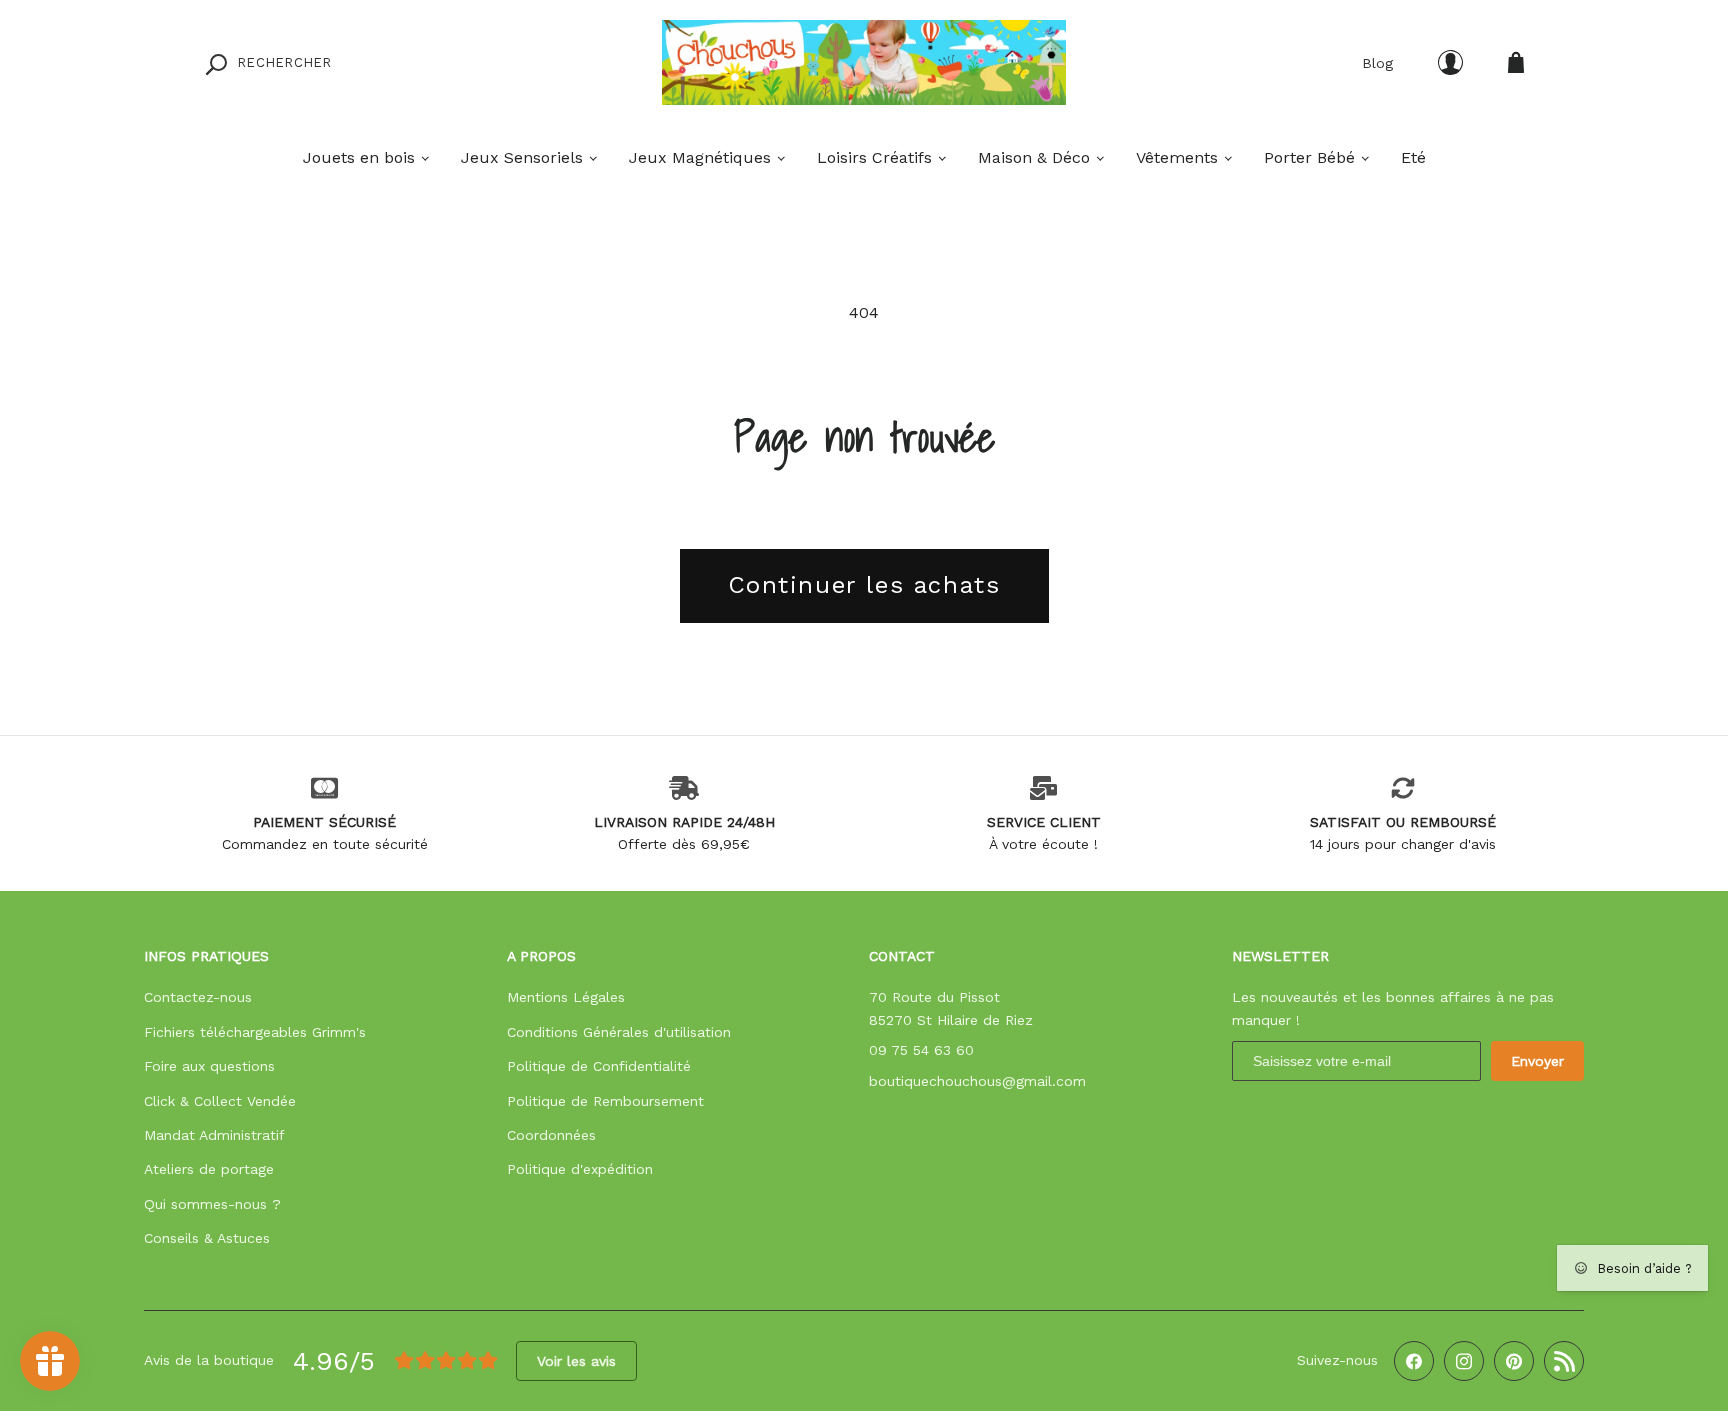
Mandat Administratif (214, 1135)
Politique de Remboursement (605, 1101)
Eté (1413, 157)
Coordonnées (551, 1135)
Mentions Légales (566, 997)
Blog (1377, 63)
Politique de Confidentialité (599, 1066)
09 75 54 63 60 (921, 1050)
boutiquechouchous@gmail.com (977, 1081)
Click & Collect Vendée (220, 1101)
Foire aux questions (209, 1066)
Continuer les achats (864, 585)
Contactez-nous (198, 997)
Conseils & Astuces (207, 1238)
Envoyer (1537, 1061)
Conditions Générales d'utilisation (619, 1032)
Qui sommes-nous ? (212, 1204)
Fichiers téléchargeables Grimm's (255, 1032)
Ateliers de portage (209, 1169)
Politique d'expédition (580, 1169)
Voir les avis (576, 1361)
